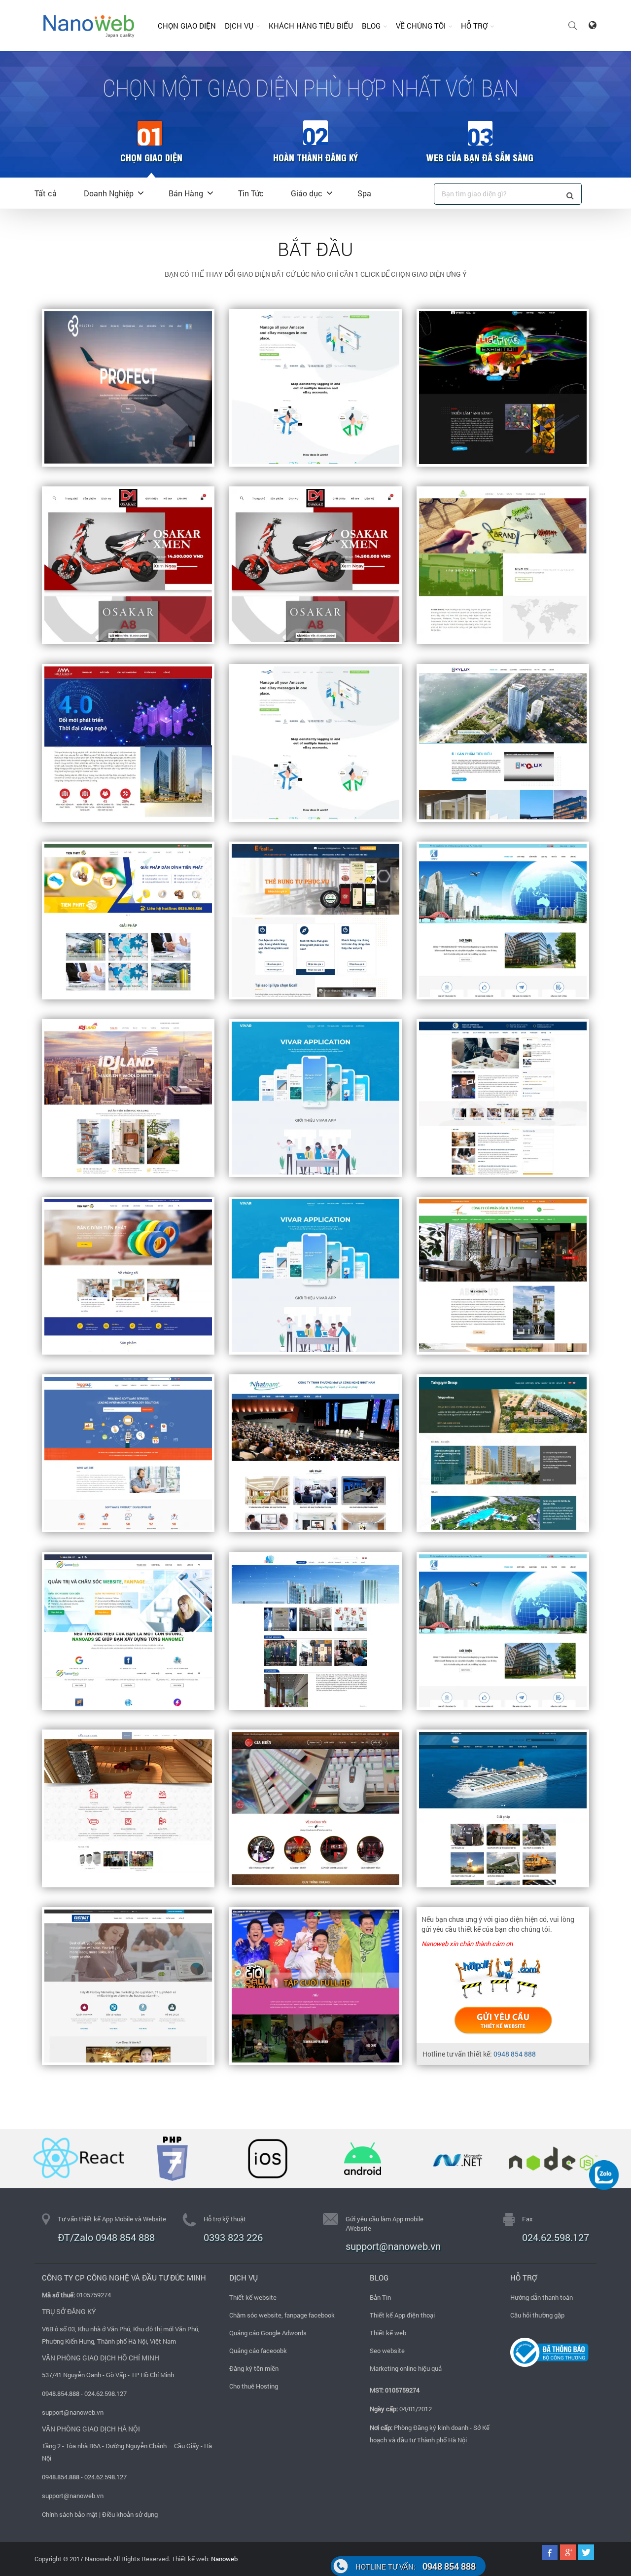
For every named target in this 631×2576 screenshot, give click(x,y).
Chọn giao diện (187, 26)
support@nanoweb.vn (73, 2412)
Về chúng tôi (421, 26)
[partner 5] (458, 2159)
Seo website (387, 2351)
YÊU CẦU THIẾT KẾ (128, 388)
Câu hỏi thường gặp (537, 2315)
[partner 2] (77, 2159)
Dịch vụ (239, 26)
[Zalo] (604, 2174)
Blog (371, 26)
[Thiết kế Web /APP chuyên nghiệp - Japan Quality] (89, 25)
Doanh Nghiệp (109, 193)
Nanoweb (224, 2559)
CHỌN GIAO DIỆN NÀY (315, 388)
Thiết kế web (388, 2333)
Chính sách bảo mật (70, 2514)
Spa (364, 193)
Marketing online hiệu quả (406, 2368)
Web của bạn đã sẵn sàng (480, 157)
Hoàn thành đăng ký (315, 157)
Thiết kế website (253, 2297)
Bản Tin (380, 2297)
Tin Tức (251, 193)
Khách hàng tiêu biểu (311, 26)
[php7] (172, 2159)
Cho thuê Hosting (254, 2386)
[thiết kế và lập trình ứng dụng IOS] (267, 2159)
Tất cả (46, 193)
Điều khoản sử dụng (130, 2514)
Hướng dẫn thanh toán (542, 2297)
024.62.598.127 (556, 2237)
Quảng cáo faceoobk (258, 2351)
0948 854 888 (515, 2054)
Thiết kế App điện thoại (402, 2315)
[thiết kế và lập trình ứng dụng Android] (363, 2159)
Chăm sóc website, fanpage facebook (282, 2315)
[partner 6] (553, 2159)
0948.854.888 (61, 2393)
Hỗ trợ (474, 26)
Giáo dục (307, 193)
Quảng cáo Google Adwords (268, 2333)
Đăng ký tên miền (254, 2368)
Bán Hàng (186, 193)
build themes (503, 2020)
